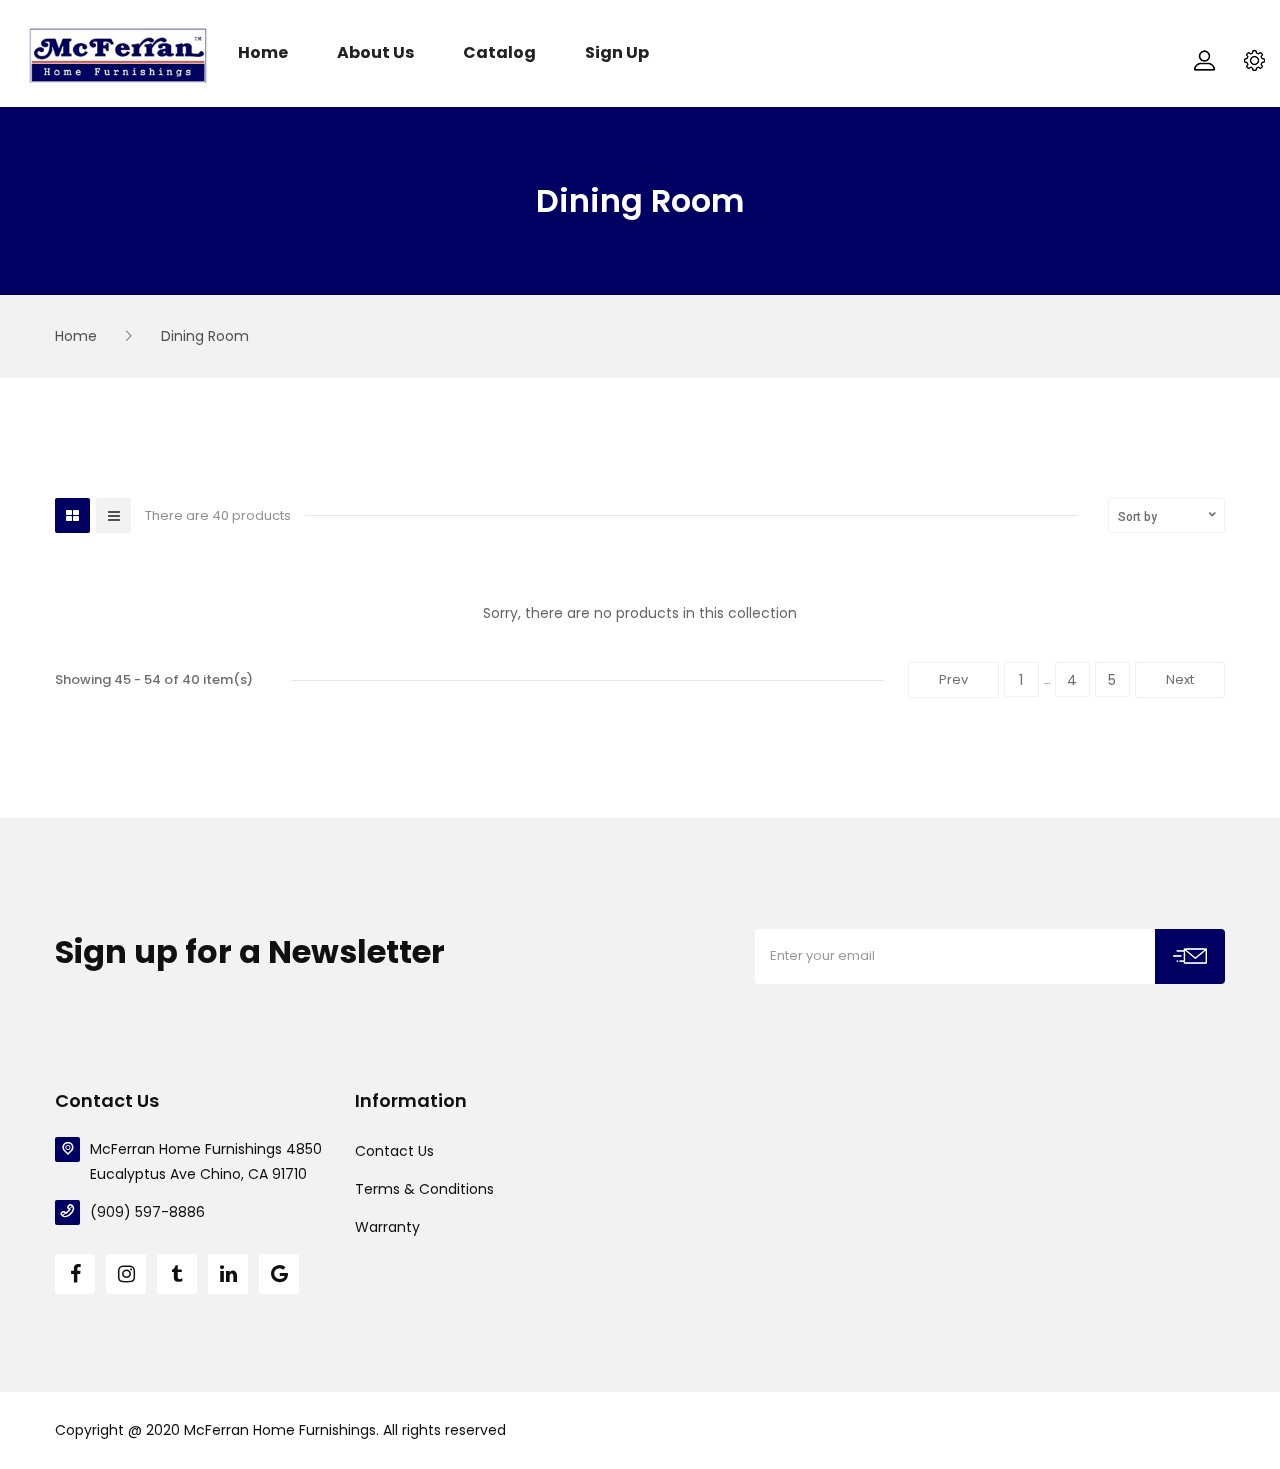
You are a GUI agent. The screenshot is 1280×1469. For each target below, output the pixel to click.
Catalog (499, 53)
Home (263, 53)
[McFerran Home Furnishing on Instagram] (126, 1274)
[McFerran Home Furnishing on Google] (279, 1274)
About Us (375, 53)
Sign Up (617, 53)
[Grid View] (72, 515)
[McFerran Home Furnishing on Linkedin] (228, 1274)
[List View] (113, 515)
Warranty (387, 1227)
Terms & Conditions (424, 1189)
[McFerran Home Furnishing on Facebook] (75, 1274)
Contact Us (394, 1151)
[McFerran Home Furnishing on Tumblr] (177, 1274)
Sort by (1137, 517)
